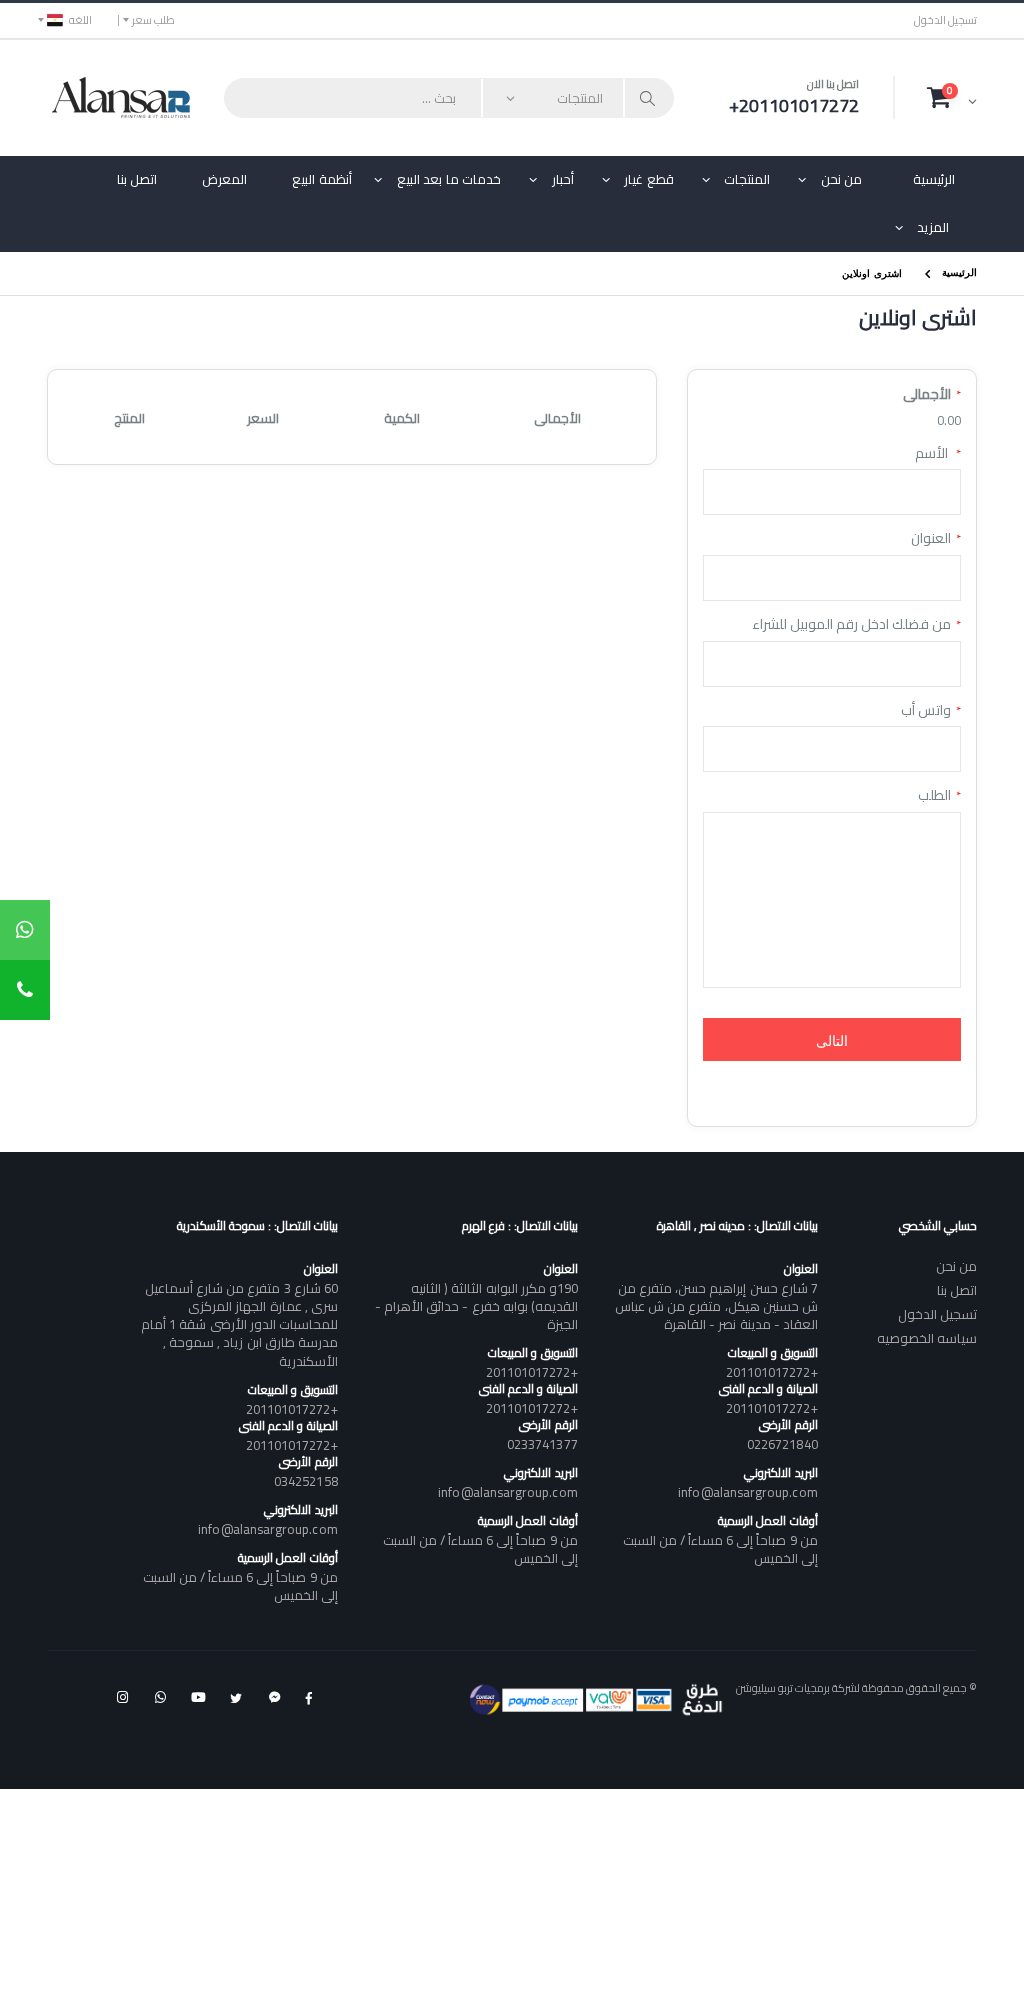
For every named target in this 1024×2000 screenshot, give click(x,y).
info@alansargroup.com (747, 1492)
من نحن (842, 179)
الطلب (934, 796)
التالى (832, 1039)
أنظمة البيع (322, 179)
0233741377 (542, 1444)
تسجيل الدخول (945, 20)
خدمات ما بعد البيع (449, 179)
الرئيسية (934, 179)
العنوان (931, 539)
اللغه (80, 20)
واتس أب (926, 711)
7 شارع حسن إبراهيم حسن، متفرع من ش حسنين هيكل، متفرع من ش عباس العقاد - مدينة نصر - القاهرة (716, 1306)
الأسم (933, 454)
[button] (952, 97)
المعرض (224, 179)
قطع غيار (649, 179)
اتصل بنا (137, 179)
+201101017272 (772, 1372)
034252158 (306, 1481)
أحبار (563, 179)
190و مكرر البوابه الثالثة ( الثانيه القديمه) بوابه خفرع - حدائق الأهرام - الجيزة (476, 1306)
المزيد (933, 227)
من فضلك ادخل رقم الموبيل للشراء (851, 625)
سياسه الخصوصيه (927, 1338)
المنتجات (747, 179)
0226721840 (782, 1444)
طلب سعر (153, 20)
